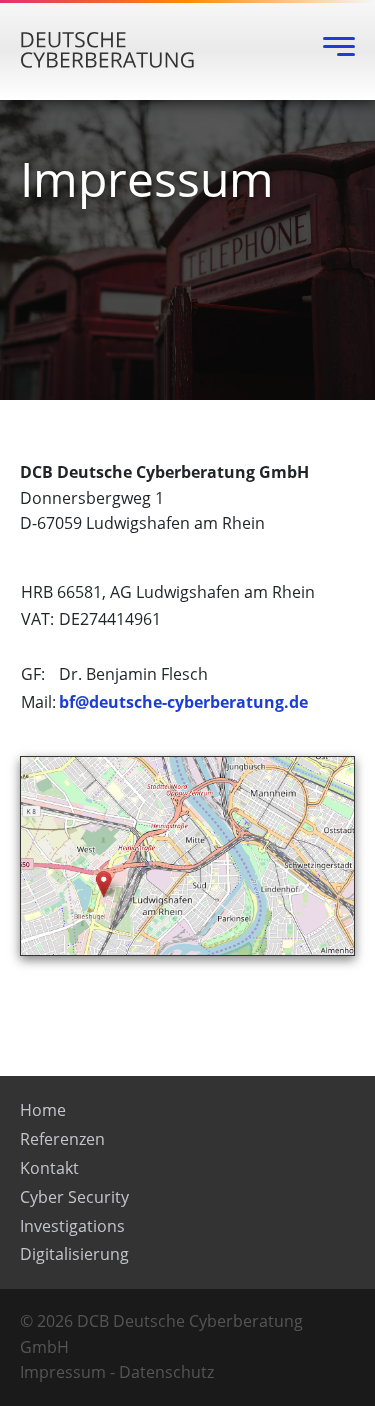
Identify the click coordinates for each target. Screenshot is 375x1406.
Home (43, 1110)
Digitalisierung (74, 1254)
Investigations (72, 1226)
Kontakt (49, 1168)
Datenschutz (166, 1372)
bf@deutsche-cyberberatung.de (183, 702)
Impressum (63, 1372)
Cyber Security (74, 1197)
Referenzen (62, 1139)
